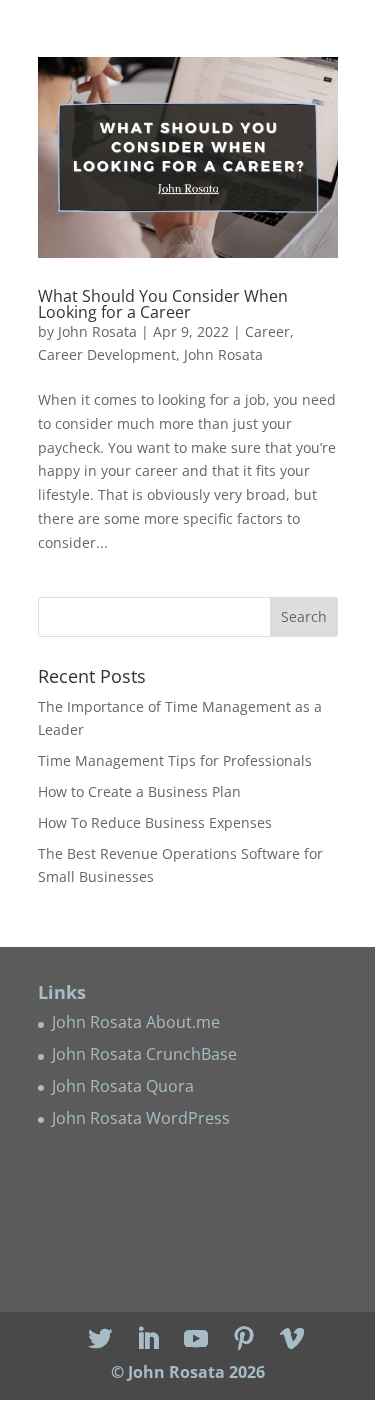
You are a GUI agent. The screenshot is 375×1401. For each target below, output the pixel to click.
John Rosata (97, 331)
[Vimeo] (292, 1339)
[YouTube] (196, 1339)
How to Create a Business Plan (139, 791)
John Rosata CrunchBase (144, 1054)
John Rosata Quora (123, 1086)
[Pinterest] (244, 1339)
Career (267, 331)
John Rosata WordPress (141, 1118)
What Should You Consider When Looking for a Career (163, 304)
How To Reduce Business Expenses (155, 822)
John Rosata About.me (136, 1022)
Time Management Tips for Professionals (175, 760)
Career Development (107, 354)
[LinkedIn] (148, 1339)
